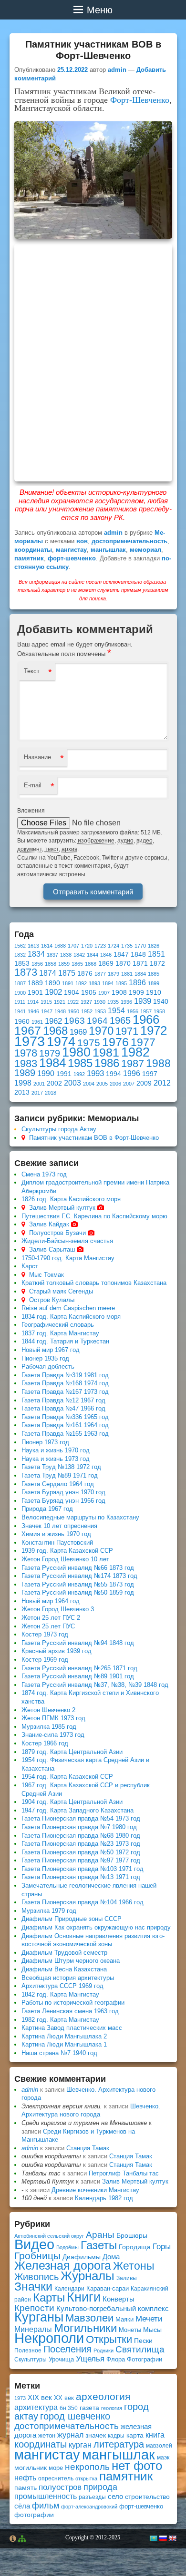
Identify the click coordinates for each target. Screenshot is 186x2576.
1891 (68, 983)
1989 (25, 1073)
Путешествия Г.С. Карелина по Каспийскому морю (94, 1216)
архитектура (36, 2407)
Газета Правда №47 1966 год (63, 1408)
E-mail (33, 785)
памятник (29, 558)
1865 (77, 964)
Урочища (61, 2359)
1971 (127, 1031)
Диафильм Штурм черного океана (71, 1961)
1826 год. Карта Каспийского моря (71, 1199)
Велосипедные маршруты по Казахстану (80, 1517)
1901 (35, 993)
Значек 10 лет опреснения (59, 1526)
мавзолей (159, 2446)
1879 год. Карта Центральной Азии (72, 1752)
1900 (20, 993)
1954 (116, 1011)
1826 (154, 946)
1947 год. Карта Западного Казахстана (77, 1810)
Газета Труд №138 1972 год (61, 1467)
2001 (39, 1084)
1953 (100, 1011)
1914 (33, 1002)
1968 (55, 1031)
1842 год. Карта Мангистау (60, 1994)
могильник (31, 2468)
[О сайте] (13, 2538)
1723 (100, 946)
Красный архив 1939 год (57, 1651)
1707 (73, 946)
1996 (132, 1073)
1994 (114, 1074)
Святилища (140, 2349)
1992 (79, 1074)
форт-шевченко (72, 558)
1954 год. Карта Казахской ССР (67, 1777)
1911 (20, 1002)
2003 (72, 1083)
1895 (121, 983)
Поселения (67, 2349)
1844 (93, 955)
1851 (156, 954)
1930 (100, 1002)
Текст (32, 671)
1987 (133, 1063)
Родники (103, 2351)
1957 (146, 1011)
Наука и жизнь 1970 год (56, 1450)
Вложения (31, 811)
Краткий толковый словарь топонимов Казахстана (94, 1283)
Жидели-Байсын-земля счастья (67, 1241)
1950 (73, 1011)
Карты (49, 2297)
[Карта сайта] (22, 2539)
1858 (51, 964)
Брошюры (132, 2235)
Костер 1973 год (45, 1634)
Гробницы (37, 2256)
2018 (51, 1093)
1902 (53, 992)
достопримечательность (129, 541)
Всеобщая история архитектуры (68, 1978)
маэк (163, 2458)
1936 (126, 1002)
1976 (115, 1042)
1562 (20, 946)
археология (103, 2396)
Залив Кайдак (49, 1224)
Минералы (33, 2329)
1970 (101, 1031)
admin (117, 70)
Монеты (130, 2330)
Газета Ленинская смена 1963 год (70, 2011)
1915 (46, 1002)
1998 (23, 1083)
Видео (34, 2244)
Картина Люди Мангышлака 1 (64, 2044)
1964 (97, 1021)
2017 (37, 1093)
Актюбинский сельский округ (49, 2236)
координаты (33, 550)
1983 (26, 1063)
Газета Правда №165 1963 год (65, 1434)
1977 (143, 1042)
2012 (162, 1083)
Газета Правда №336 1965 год (65, 1417)
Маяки (124, 2319)
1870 (123, 964)
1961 (37, 1022)
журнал (70, 2435)
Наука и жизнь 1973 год (56, 1459)
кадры (116, 2436)
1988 (158, 1063)
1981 (106, 1052)
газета (89, 2408)
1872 (157, 964)
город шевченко (75, 2416)
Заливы (127, 2278)
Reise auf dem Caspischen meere (68, 1308)
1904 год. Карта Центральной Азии (72, 1802)
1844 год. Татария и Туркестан (65, 1341)
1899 (154, 983)
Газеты (99, 2245)
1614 (47, 946)
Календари (69, 2289)
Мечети (149, 2319)
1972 (154, 1030)
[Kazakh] (153, 2538)
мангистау (71, 550)
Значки (33, 2287)
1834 (36, 954)
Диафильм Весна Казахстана (64, 1969)
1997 (150, 1074)
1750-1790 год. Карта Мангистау (68, 1258)
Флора (116, 2359)
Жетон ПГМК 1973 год (53, 1718)
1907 (104, 993)
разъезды (92, 2497)
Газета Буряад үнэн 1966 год (63, 1501)
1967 (28, 1030)
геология (112, 2408)
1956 (133, 1011)
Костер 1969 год (45, 1660)
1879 (114, 974)
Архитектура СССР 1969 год (62, 1986)
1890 (52, 983)
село (115, 2496)
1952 (87, 1011)
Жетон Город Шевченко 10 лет (65, 1559)
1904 (72, 993)
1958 (159, 1011)
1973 (30, 1041)
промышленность (46, 2496)
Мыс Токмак (46, 1275)
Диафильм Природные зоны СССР (72, 1919)
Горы (162, 2247)
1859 (64, 964)
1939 (143, 1001)
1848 (138, 955)
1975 (89, 1043)
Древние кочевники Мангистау (95, 2190)
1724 (114, 946)
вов (82, 541)
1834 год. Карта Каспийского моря (71, 1317)
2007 (129, 1084)
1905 (89, 993)
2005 (102, 1084)
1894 (108, 983)
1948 (60, 1011)
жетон (47, 2435)
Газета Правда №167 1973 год (65, 1392)
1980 (76, 1052)
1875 (67, 973)
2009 (144, 1083)
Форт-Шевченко (140, 100)
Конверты (119, 2299)
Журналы (88, 2276)
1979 (50, 1053)
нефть (25, 2478)
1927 (86, 1002)
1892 (81, 983)
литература (119, 2444)
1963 (74, 1021)
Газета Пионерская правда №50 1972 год (81, 1852)
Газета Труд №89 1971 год (60, 1475)
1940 (161, 1002)
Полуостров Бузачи (57, 1233)
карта (135, 2435)
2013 (22, 1092)
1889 (35, 983)
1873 (26, 972)
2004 (89, 1084)
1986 (107, 1063)
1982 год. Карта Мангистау (60, 2020)
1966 (146, 1019)
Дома (111, 2257)
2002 (54, 1083)
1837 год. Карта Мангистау (60, 1333)
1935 (113, 1002)
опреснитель (56, 2478)
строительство (147, 2497)
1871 (140, 964)
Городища (135, 2247)
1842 (79, 955)
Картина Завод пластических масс (72, 2028)
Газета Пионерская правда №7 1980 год (79, 1827)
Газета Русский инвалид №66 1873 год (78, 1568)
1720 (87, 946)
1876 (85, 974)
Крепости (34, 2308)
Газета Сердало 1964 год (58, 1484)
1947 (47, 1011)
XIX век (40, 2398)
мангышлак (108, 550)
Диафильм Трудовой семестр (64, 1953)
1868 (91, 964)
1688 (60, 946)
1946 (33, 1011)
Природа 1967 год (47, 1509)
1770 (140, 946)
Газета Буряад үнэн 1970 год (63, 1492)
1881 (127, 974)
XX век (64, 2398)
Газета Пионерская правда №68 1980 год (81, 1836)
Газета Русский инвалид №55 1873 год (78, 1584)
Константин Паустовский (57, 1543)
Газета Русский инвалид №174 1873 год (79, 1576)
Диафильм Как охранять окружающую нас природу (96, 1927)
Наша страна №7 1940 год (59, 2053)
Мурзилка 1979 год (49, 1911)
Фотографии (145, 2359)
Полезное (28, 2351)
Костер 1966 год (45, 1743)
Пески (143, 2341)
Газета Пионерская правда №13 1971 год (81, 1877)
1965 (120, 1020)
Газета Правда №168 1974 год (65, 1383)
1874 (48, 973)
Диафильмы (82, 2257)
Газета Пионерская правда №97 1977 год (81, 1860)
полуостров (60, 2487)
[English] (172, 2538)
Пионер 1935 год (45, 1358)
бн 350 (69, 2408)
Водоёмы (67, 2247)
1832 (20, 955)
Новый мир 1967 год (51, 1350)
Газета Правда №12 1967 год (63, 1400)
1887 (20, 983)
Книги (84, 2297)
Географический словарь (58, 1325)
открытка (86, 2478)
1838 (66, 955)
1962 (53, 1021)
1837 (52, 955)
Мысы (152, 2330)
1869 (106, 964)
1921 (60, 1002)
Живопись (36, 2277)
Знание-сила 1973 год (53, 1735)
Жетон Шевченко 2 (48, 1710)
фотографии (34, 2515)
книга (155, 2435)
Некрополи (49, 2338)
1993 (95, 1073)
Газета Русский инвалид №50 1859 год (78, 1592)
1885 (154, 974)
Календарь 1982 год (104, 2198)
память (26, 2488)
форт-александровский (89, 2507)
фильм (46, 2506)
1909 (136, 993)
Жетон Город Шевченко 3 (58, 1609)
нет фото (137, 2466)
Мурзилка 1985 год (49, 1727)
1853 (22, 964)
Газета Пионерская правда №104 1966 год (83, 1902)
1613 (33, 946)
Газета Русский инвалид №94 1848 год (78, 1643)
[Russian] (163, 2538)
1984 (52, 1063)
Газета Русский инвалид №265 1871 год (79, 1668)
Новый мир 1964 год (51, 1601)
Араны (100, 2235)
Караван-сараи (108, 2288)
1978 (26, 1053)
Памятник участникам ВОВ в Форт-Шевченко (94, 1138)
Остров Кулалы (52, 1300)
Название (37, 757)
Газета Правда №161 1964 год (65, 1425)
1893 (94, 983)
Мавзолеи (89, 2318)
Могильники (85, 2328)
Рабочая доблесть (48, 1366)
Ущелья (90, 2359)
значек (96, 2435)
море (56, 2468)
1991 (64, 1074)
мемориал (145, 550)
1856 (37, 964)
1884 (140, 974)
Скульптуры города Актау (59, 1129)
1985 (80, 1063)
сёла (22, 2506)
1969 (78, 1032)
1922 (73, 1002)
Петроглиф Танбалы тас (124, 2173)
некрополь (87, 2467)
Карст (30, 1266)
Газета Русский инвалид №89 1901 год (78, 1676)
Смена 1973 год (44, 1174)
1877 (100, 974)
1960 (22, 1022)
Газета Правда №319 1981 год (65, 1375)
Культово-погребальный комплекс (113, 2308)
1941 (20, 1011)
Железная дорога (63, 2266)
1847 (121, 955)
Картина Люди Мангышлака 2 (64, 2036)
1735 (127, 946)
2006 (115, 1084)
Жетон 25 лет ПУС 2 (51, 1618)
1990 (46, 1073)
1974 (61, 1042)
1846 (106, 955)
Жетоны (134, 2266)
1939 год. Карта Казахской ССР (67, 1551)
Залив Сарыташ (52, 1249)
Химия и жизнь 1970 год (56, 1534)
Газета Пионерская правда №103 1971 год (83, 1869)
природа (100, 2487)
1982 (135, 1052)
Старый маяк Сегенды (61, 1291)
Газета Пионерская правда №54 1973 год (81, 1818)
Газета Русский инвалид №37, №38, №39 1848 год (95, 1685)
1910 (154, 993)
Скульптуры (31, 2360)
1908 (119, 993)
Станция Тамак (88, 2148)
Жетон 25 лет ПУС (48, 1626)
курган (80, 2445)
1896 (137, 983)
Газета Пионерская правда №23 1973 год (81, 1844)
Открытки (109, 2339)
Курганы (39, 2317)
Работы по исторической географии (73, 2003)
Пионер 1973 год (45, 1442)
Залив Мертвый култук (62, 1208)
